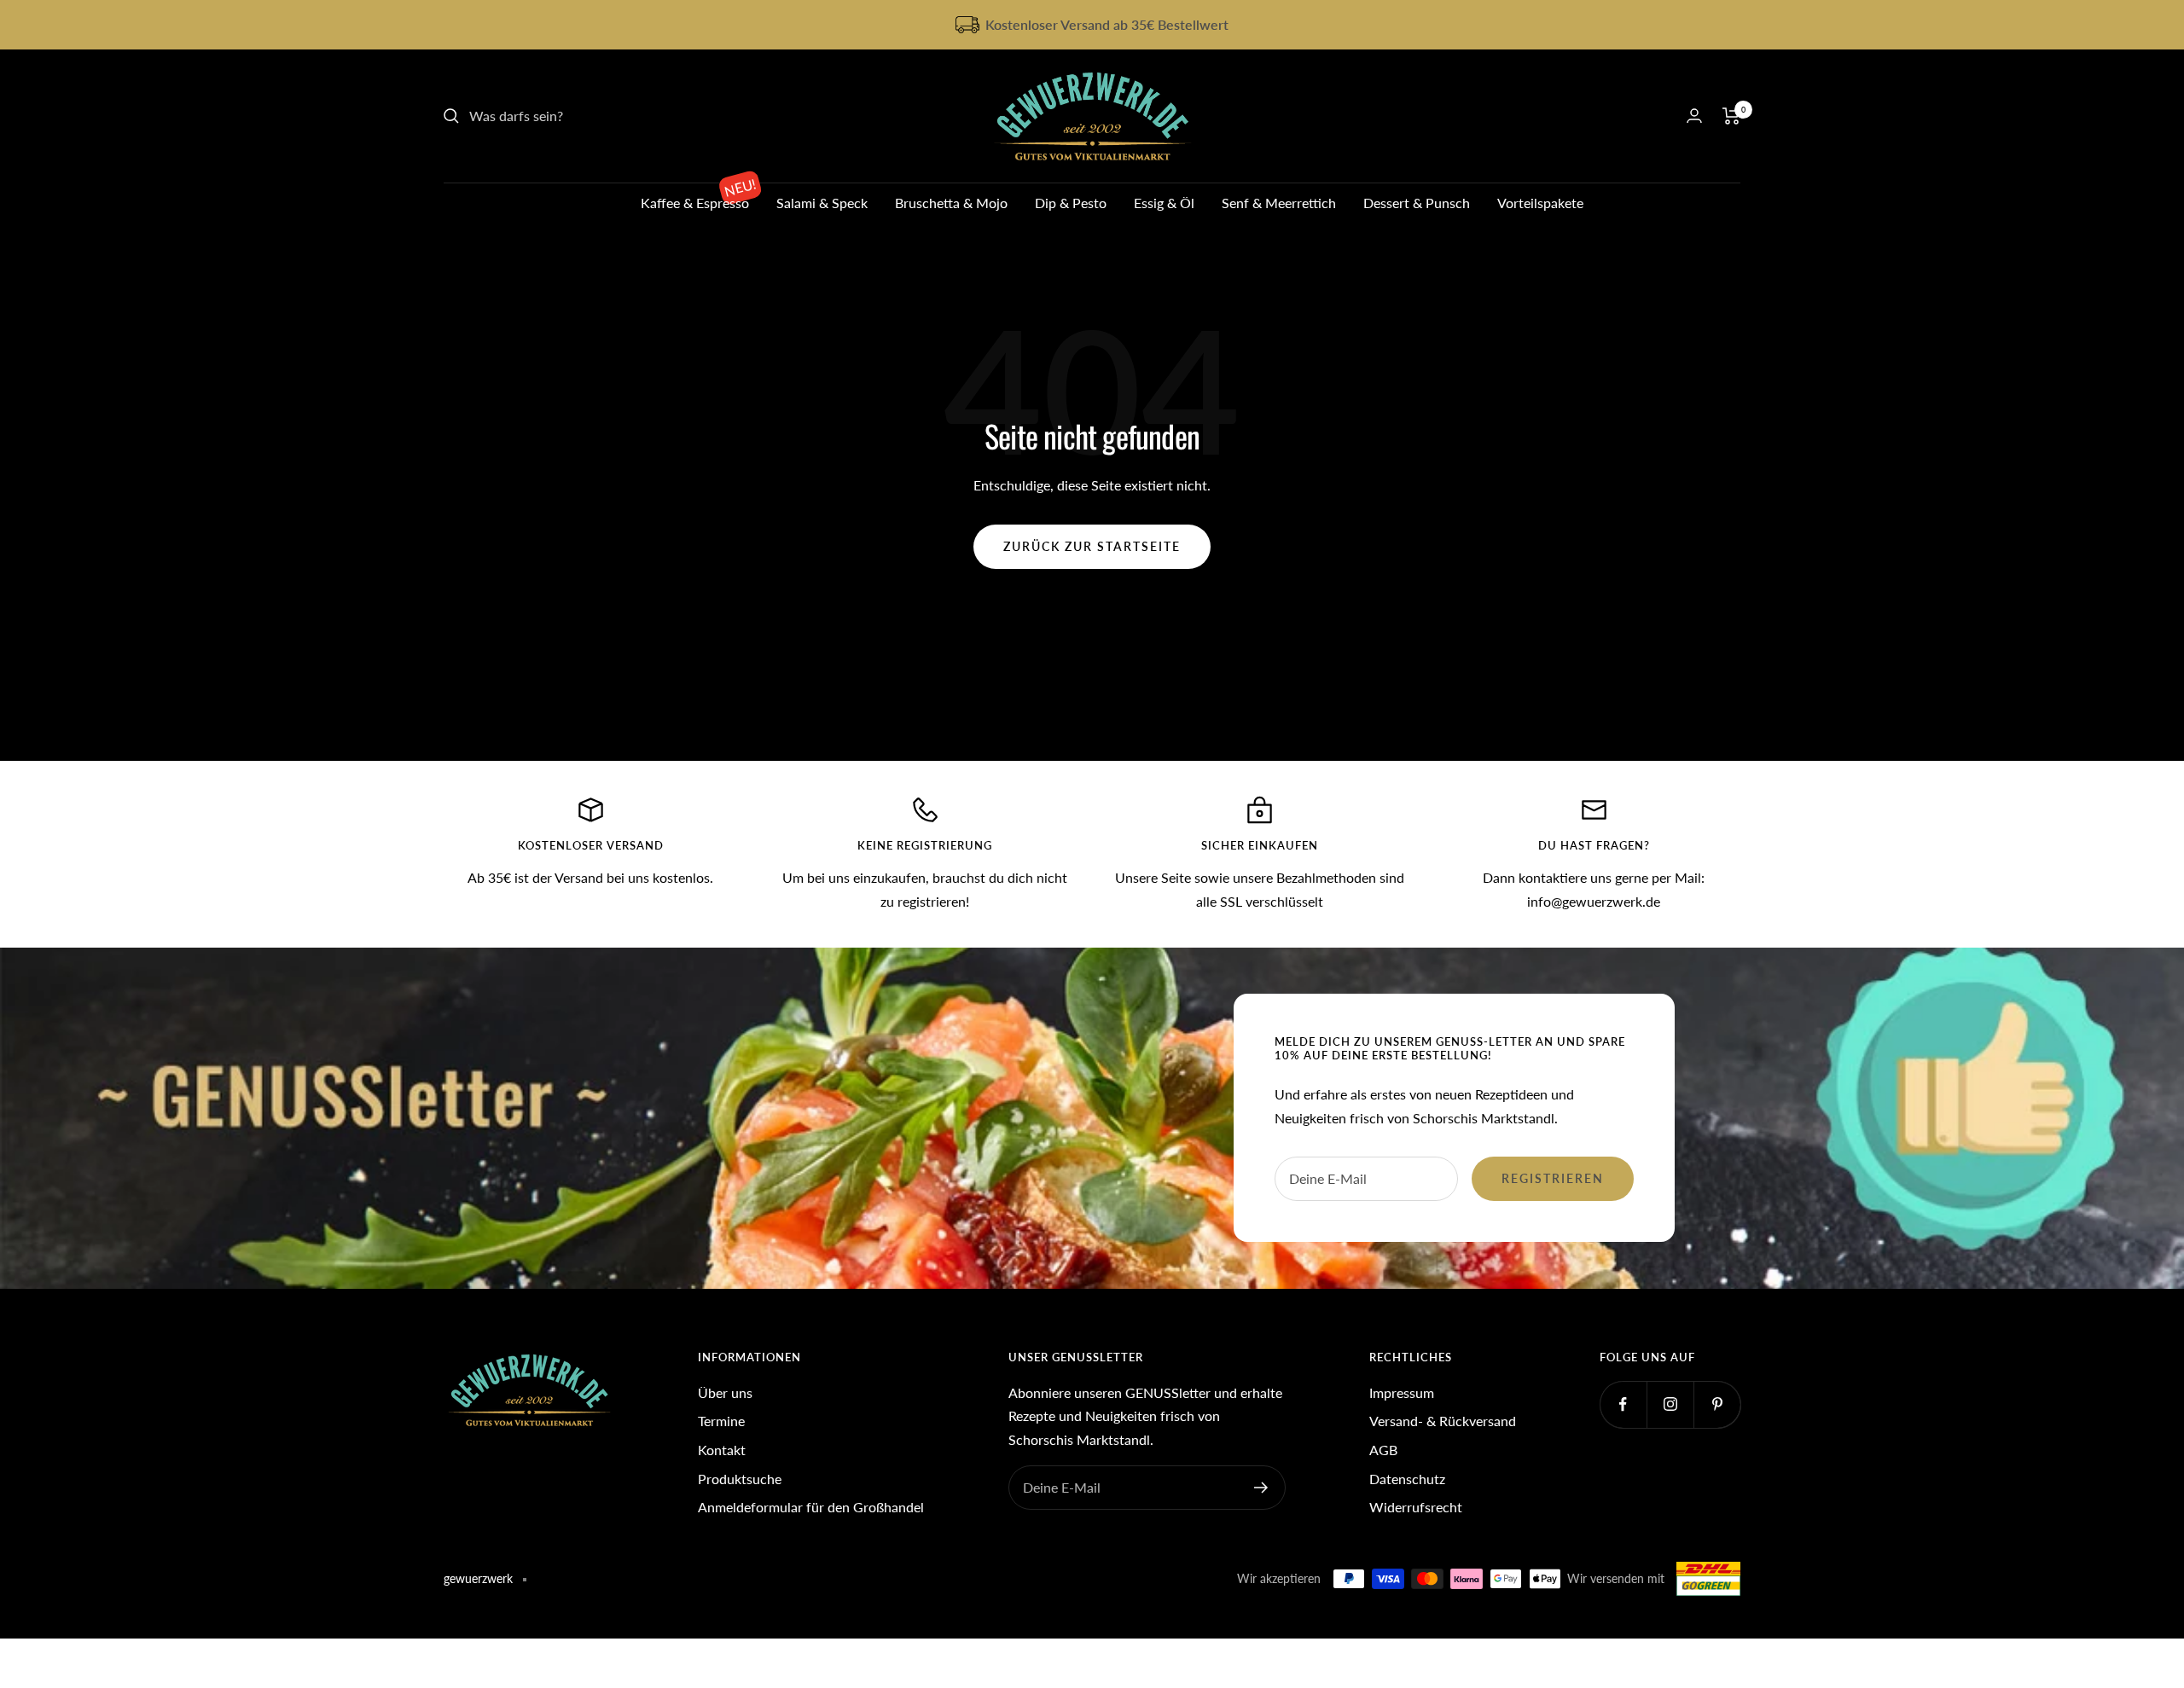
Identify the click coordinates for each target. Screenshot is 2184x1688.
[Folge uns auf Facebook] (1623, 1404)
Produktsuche (740, 1479)
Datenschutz (1407, 1479)
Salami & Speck (822, 203)
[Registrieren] (1261, 1488)
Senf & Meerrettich (1279, 203)
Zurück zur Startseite (1092, 546)
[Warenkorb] (1731, 116)
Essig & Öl (1164, 203)
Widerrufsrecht (1416, 1507)
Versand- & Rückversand (1443, 1421)
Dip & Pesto (1071, 203)
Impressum (1402, 1392)
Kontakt (722, 1450)
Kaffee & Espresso (695, 203)
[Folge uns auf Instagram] (1670, 1404)
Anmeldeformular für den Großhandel (811, 1507)
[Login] (1694, 116)
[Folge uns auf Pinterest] (1717, 1404)
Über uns (725, 1392)
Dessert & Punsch (1417, 203)
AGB (1383, 1450)
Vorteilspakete (1540, 203)
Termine (721, 1421)
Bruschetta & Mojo (951, 203)
